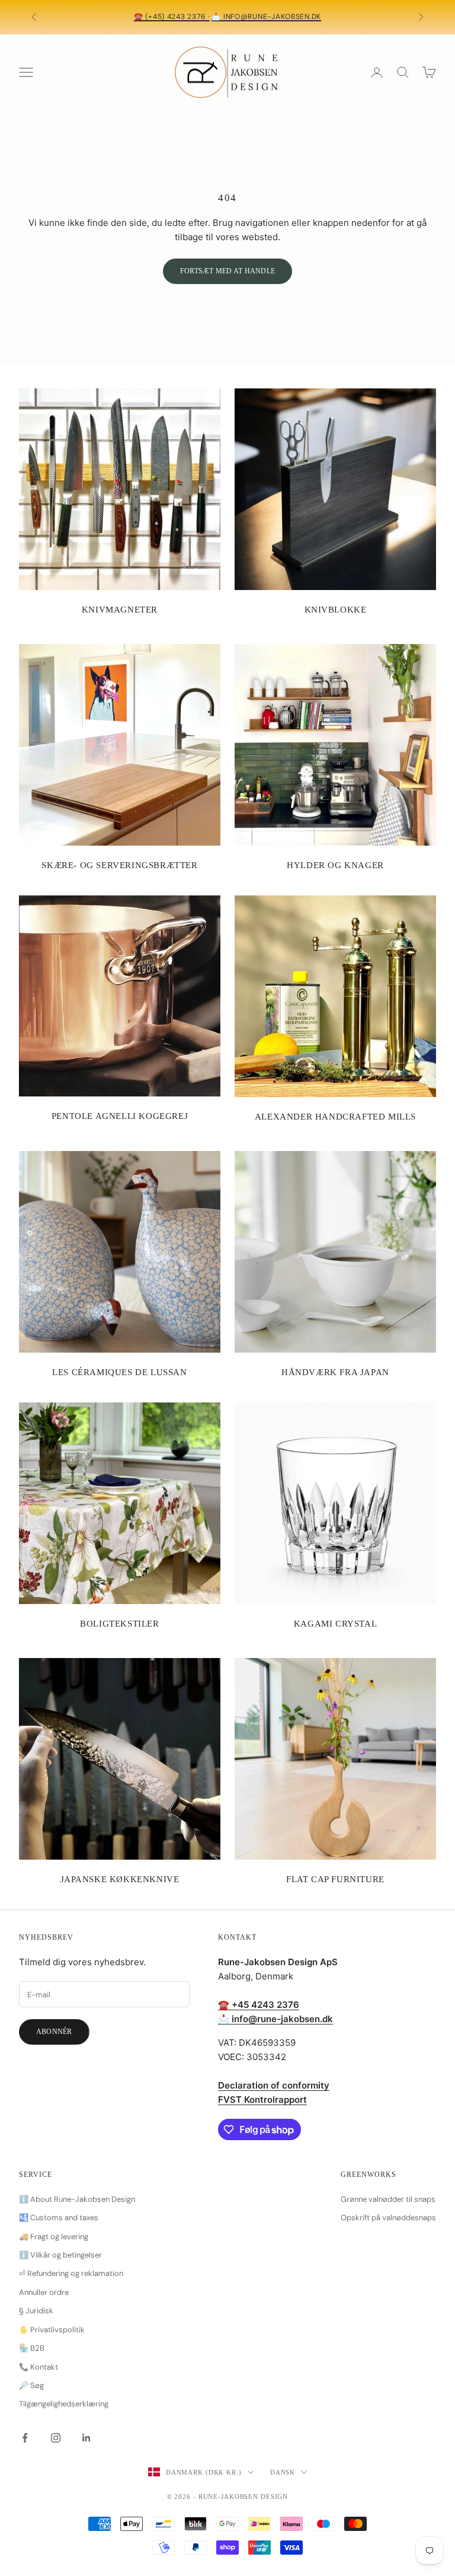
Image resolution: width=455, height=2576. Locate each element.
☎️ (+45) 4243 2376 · (172, 17)
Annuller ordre (44, 2292)
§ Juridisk (36, 2311)
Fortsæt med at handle (227, 271)
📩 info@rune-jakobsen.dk (266, 17)
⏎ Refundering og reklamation (71, 2273)
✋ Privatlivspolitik (52, 2330)
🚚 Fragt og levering (54, 2237)
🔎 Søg (31, 2385)
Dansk (283, 2472)
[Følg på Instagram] (56, 2438)
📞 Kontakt (39, 2367)
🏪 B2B (32, 2348)
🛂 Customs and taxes (59, 2218)
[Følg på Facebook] (25, 2438)
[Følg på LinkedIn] (86, 2438)
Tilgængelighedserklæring (64, 2404)
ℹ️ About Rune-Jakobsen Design (77, 2199)
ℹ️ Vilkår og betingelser (60, 2255)
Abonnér (54, 2032)
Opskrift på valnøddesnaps (388, 2218)
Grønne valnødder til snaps (388, 2199)
